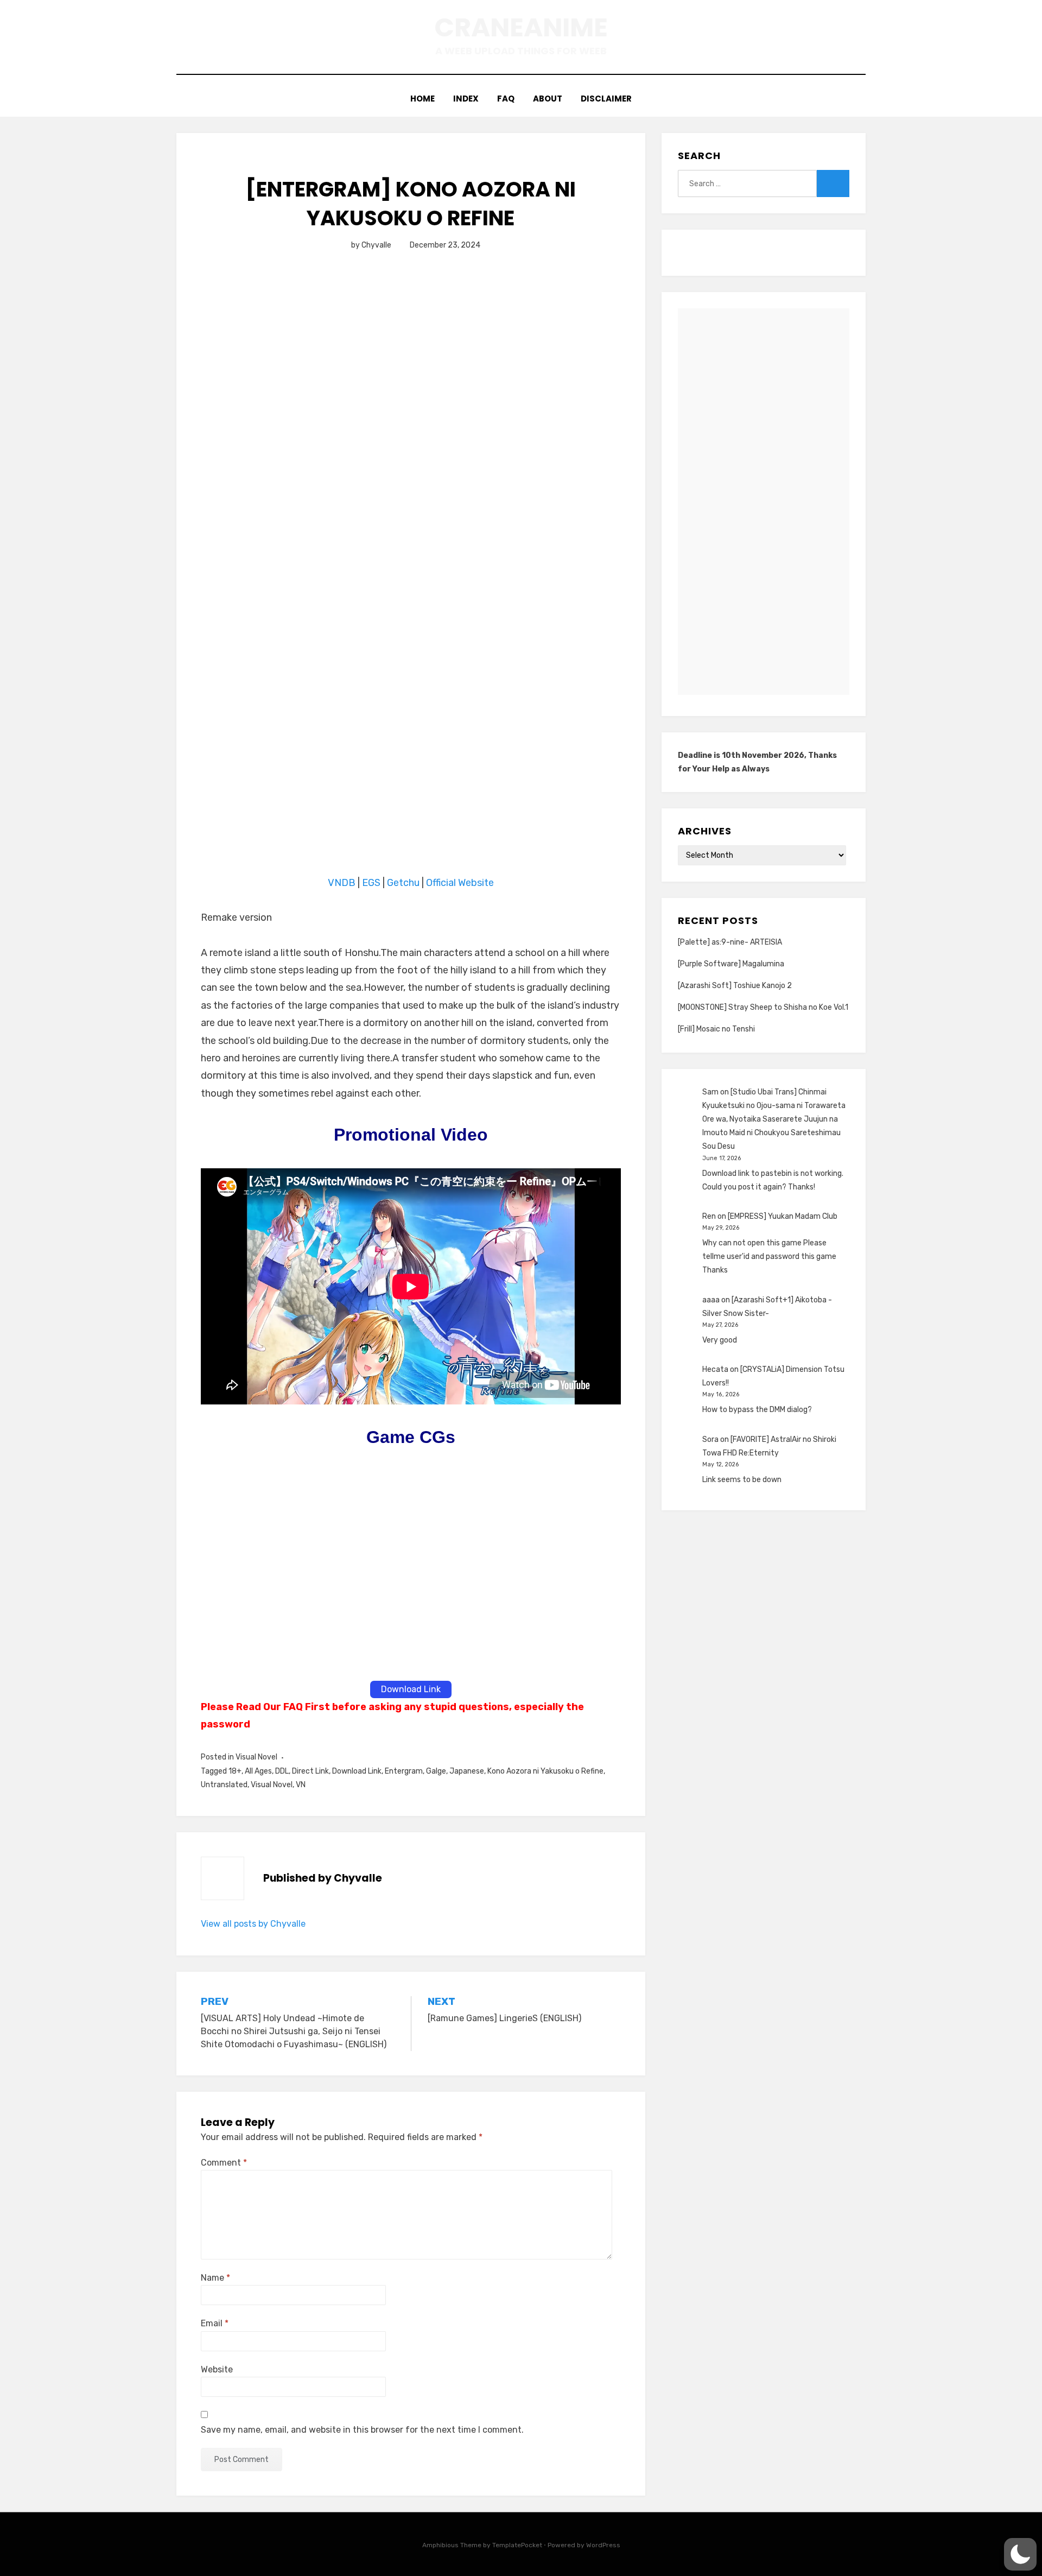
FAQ (506, 99)
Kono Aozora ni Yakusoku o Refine (545, 1771)
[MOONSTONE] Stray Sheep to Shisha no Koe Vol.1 (763, 1007)
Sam (710, 1092)
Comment (224, 2163)
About (548, 99)
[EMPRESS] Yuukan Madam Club (783, 1216)
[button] (1020, 2554)
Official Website (460, 883)
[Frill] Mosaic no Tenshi (716, 1029)
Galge (436, 1771)
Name (215, 2278)
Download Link (357, 1771)
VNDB (343, 883)
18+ (235, 1771)
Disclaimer (606, 99)
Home (422, 99)
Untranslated (224, 1785)
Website (217, 2369)
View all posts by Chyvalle (253, 1924)
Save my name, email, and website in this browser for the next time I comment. (362, 2430)
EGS (371, 883)
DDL (282, 1771)
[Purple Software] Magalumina (731, 964)
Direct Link (310, 1771)
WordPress (603, 2545)
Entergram (404, 1771)
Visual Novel (256, 1757)
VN (301, 1785)
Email (215, 2323)
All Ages (258, 1771)
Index (466, 99)
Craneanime (521, 27)
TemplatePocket (517, 2545)
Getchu (403, 883)
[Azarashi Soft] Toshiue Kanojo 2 (735, 986)
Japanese (467, 1771)
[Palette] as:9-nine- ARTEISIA (730, 942)
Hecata (715, 1369)
